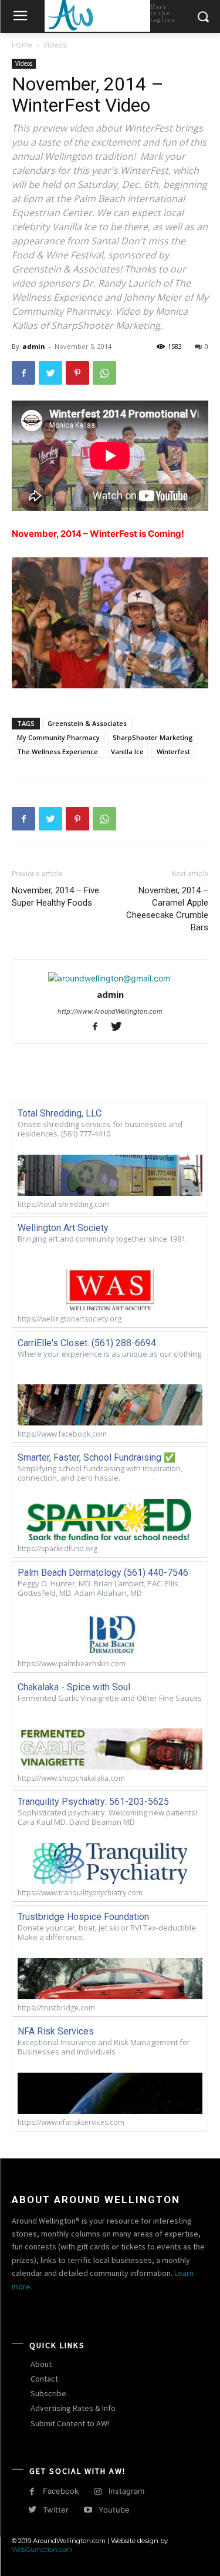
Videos (55, 45)
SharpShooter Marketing (153, 737)
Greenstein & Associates (87, 723)
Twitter (56, 2510)
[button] (203, 17)
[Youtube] (88, 2510)
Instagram (126, 2491)
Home (22, 45)
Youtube (114, 2510)
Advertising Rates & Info (73, 2408)
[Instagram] (98, 2492)
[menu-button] (20, 17)
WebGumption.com (42, 2550)
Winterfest (173, 751)
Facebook (61, 2491)
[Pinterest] (77, 373)
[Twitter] (50, 373)
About (41, 2364)
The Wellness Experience (57, 751)
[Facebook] (23, 373)
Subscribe (48, 2393)
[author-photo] (110, 978)
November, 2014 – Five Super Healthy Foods (55, 897)
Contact (44, 2379)
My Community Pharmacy (58, 737)
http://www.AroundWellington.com (110, 1011)
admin (34, 346)
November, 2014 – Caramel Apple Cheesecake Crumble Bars (167, 909)
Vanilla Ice (127, 751)
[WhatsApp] (104, 373)
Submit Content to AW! (70, 2423)
